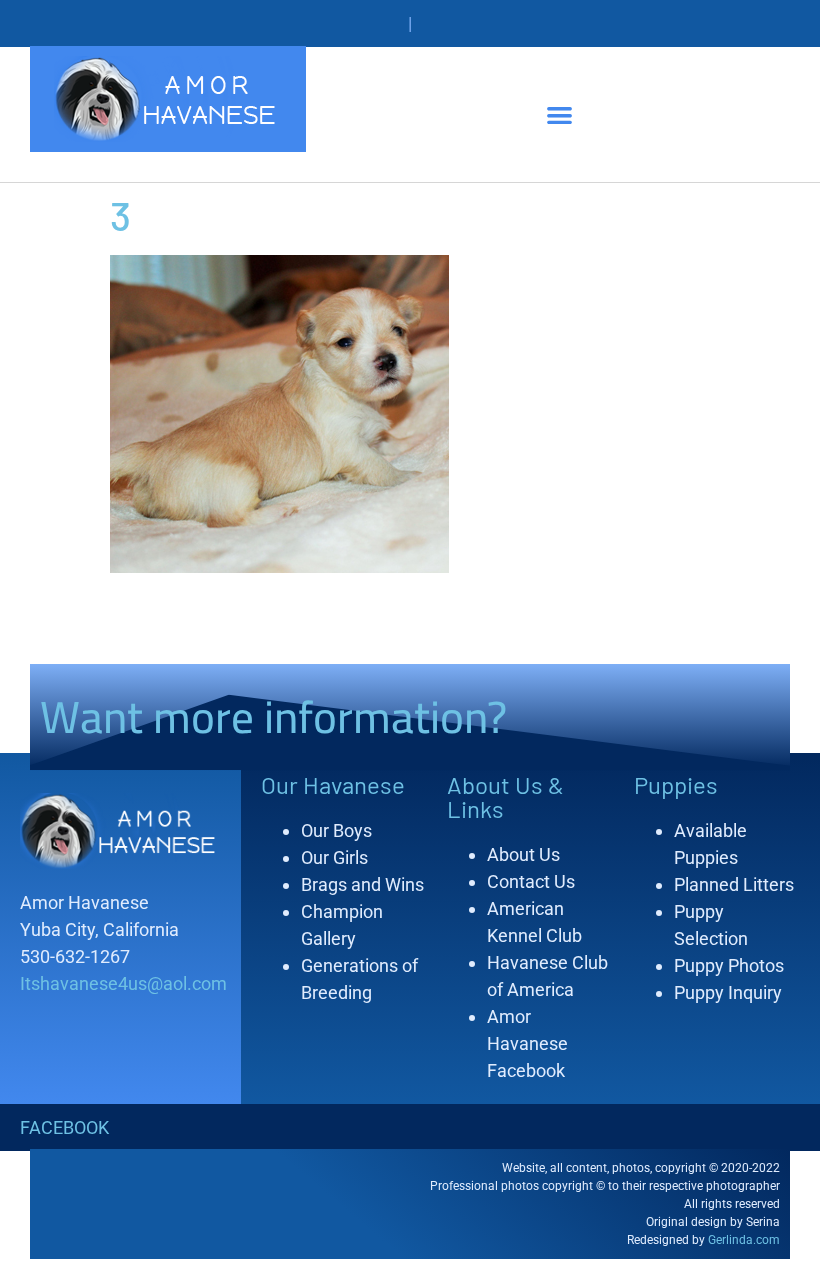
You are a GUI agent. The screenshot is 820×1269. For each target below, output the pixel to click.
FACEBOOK (64, 1127)
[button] (559, 114)
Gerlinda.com (744, 1240)
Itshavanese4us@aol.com (123, 983)
